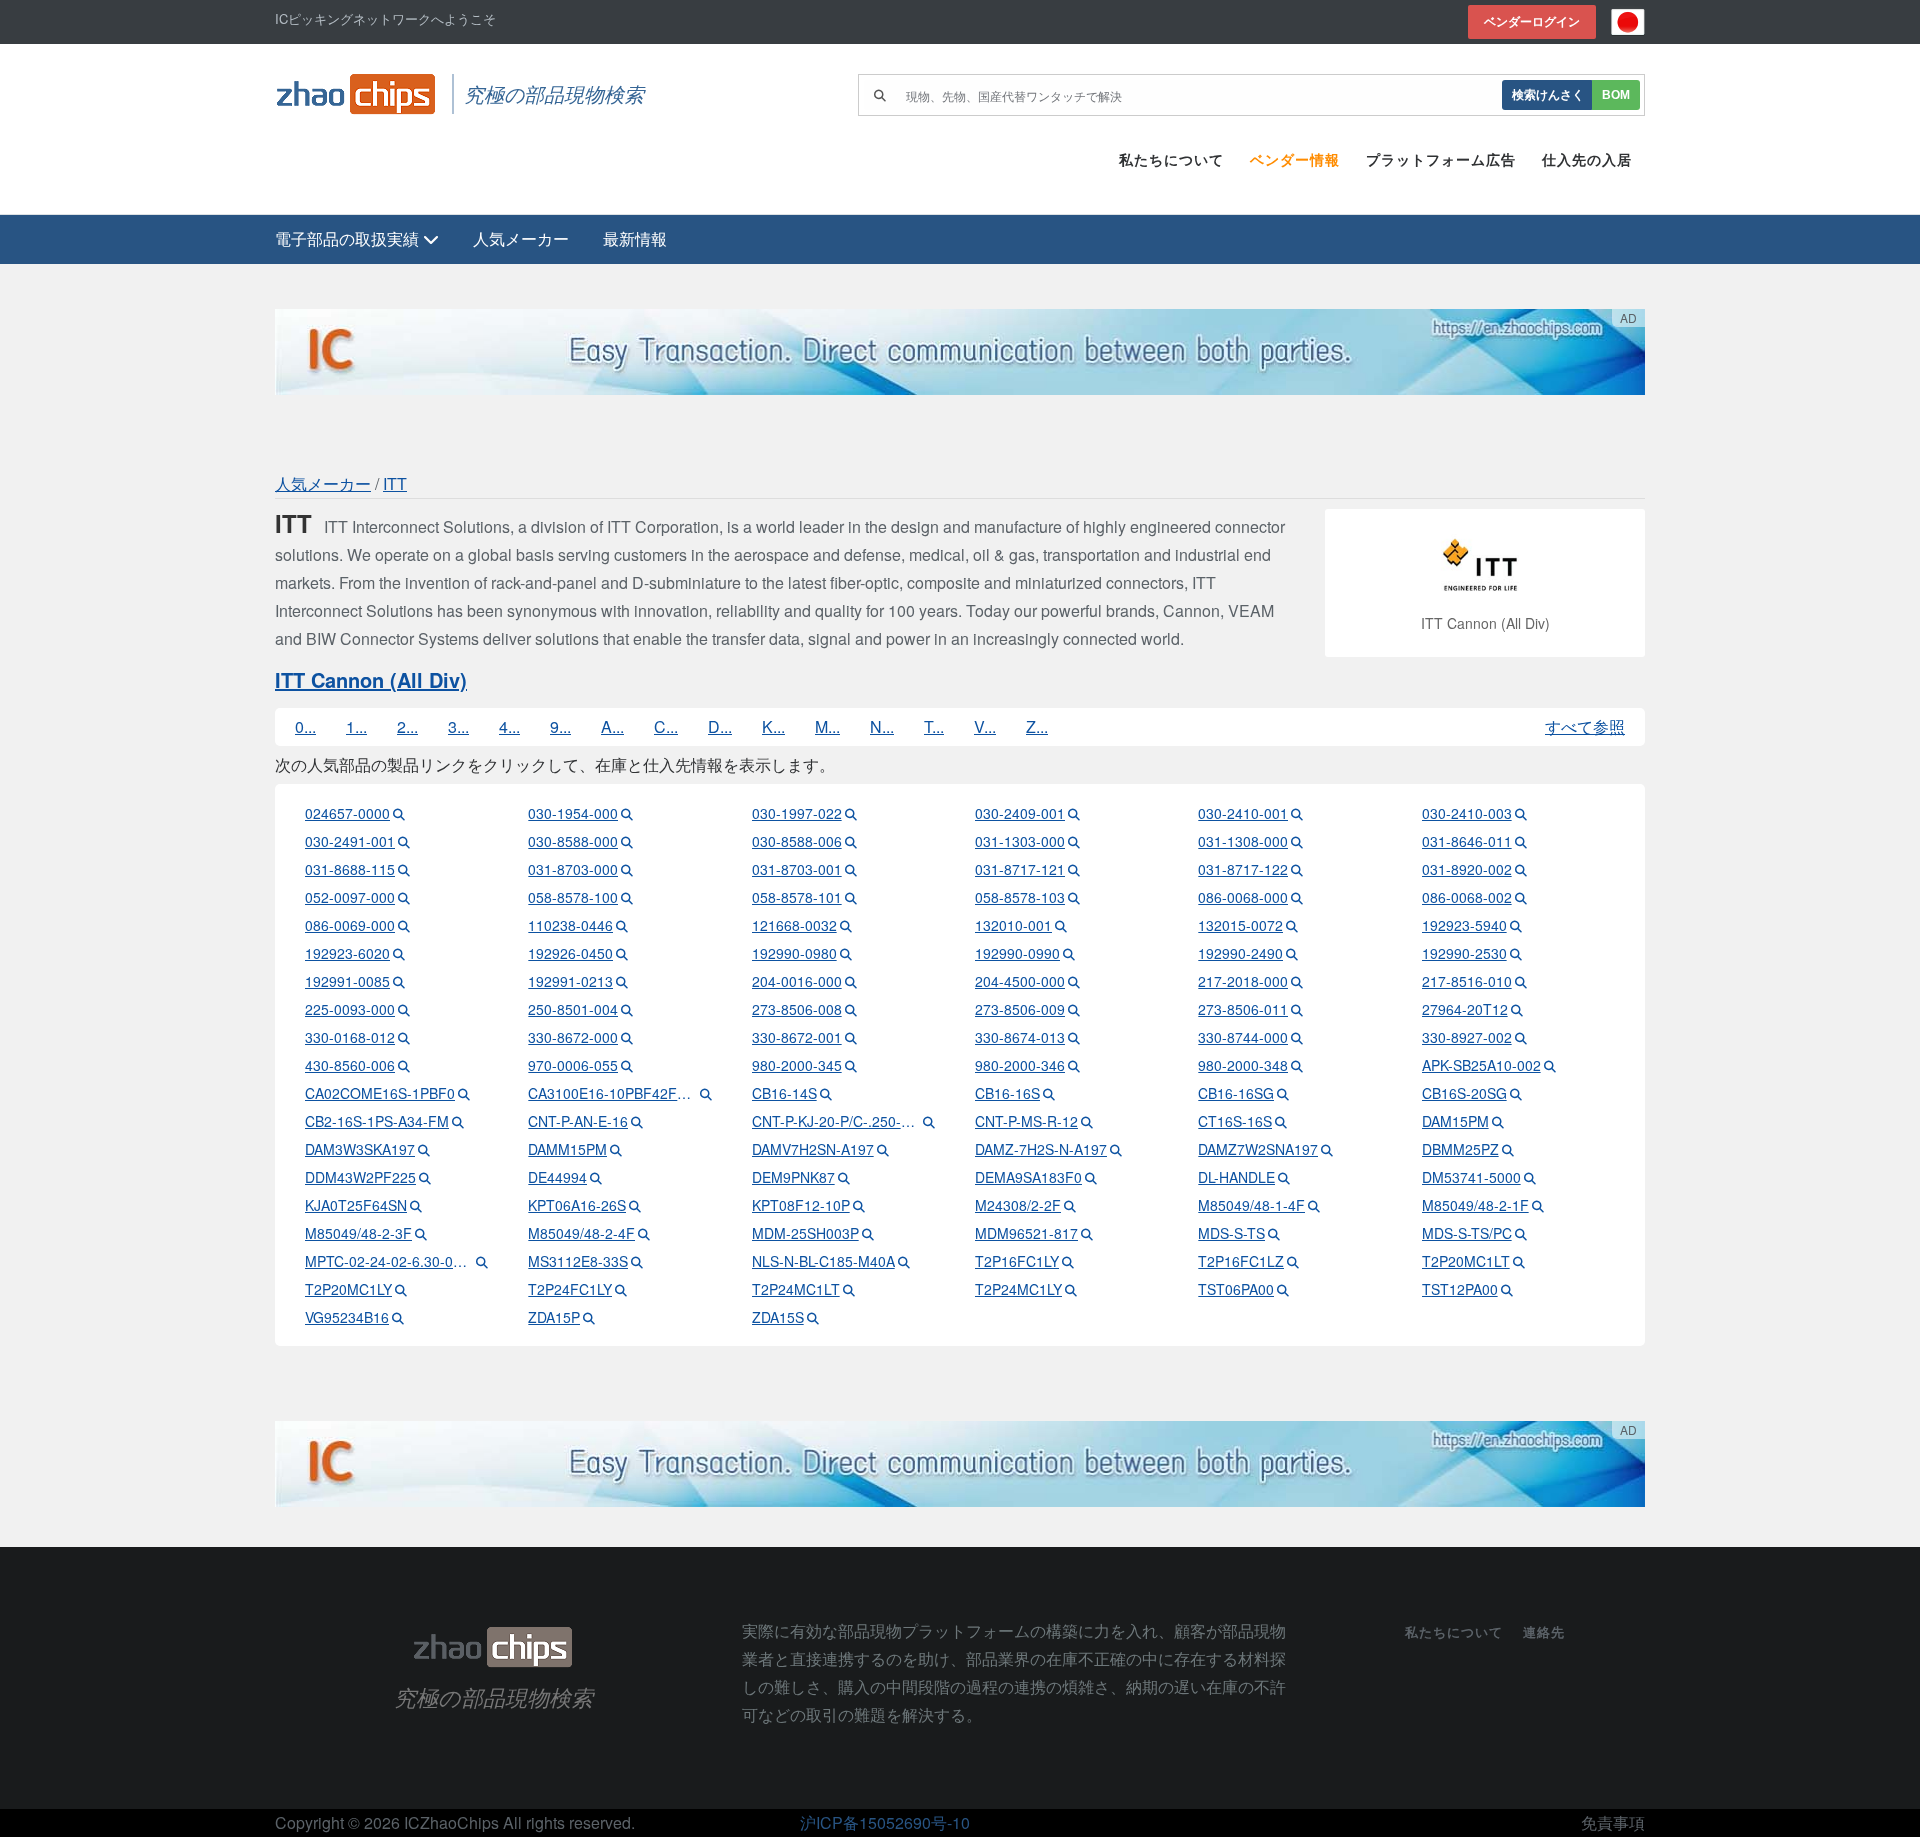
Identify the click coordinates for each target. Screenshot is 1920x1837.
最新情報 (635, 238)
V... (985, 726)
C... (666, 726)
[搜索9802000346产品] (1074, 1065)
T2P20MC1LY (348, 1289)
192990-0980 (794, 953)
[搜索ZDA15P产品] (589, 1317)
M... (827, 726)
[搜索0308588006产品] (851, 841)
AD (1628, 317)
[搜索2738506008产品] (851, 1009)
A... (612, 726)
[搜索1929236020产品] (399, 953)
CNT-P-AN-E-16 (578, 1121)
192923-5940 (1464, 925)
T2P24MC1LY (1018, 1289)
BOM (1616, 95)
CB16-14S (784, 1093)
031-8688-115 (350, 869)
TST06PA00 (1236, 1289)
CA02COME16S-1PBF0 (380, 1093)
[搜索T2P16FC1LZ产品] (1293, 1261)
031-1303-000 (1020, 841)
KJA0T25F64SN (356, 1205)
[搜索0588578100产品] (627, 897)
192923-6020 (347, 953)
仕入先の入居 (1587, 160)
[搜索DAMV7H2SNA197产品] (883, 1149)
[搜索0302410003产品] (1521, 813)
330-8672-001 (797, 1037)
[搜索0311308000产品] (1297, 841)
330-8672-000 (573, 1037)
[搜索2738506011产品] (1297, 1009)
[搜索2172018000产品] (1297, 981)
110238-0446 (570, 925)
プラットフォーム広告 (1441, 160)
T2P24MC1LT (796, 1289)
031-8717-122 (1243, 869)
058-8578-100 (573, 897)
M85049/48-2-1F (1475, 1205)
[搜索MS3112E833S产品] (637, 1261)
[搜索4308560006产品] (404, 1065)
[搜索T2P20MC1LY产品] (401, 1289)
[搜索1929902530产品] (1516, 953)
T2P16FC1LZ (1241, 1261)
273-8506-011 (1243, 1009)
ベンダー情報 (1295, 160)
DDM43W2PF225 (360, 1177)
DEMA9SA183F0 (1028, 1177)
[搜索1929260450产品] (622, 953)
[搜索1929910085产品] (399, 981)
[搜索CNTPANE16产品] (637, 1121)
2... (407, 726)
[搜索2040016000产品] (851, 981)
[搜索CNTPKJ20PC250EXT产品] (929, 1121)
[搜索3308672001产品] (851, 1037)
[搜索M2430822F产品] (1070, 1205)
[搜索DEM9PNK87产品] (844, 1177)
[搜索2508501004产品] (627, 1009)
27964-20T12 (1465, 1009)
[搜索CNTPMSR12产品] (1087, 1121)
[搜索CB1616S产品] (1049, 1093)
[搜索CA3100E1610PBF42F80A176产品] (706, 1093)
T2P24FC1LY (570, 1289)
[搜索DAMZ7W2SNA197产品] (1327, 1149)
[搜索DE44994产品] (596, 1177)
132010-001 (1013, 925)
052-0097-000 (350, 897)
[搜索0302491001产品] (404, 841)
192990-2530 (1464, 953)
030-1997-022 (797, 813)
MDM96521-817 (1026, 1233)
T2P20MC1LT (1466, 1261)
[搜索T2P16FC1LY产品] (1068, 1261)
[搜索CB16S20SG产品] (1516, 1093)
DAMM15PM (567, 1149)
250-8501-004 (573, 1009)
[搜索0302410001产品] (1297, 813)
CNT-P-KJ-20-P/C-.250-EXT (836, 1121)
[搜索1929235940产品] (1516, 925)
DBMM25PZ (1460, 1149)
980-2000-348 (1243, 1065)
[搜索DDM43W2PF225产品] (425, 1177)
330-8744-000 (1243, 1037)
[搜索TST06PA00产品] (1283, 1289)
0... (305, 726)
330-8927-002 (1467, 1037)
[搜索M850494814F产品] (1314, 1205)
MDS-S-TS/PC (1467, 1233)
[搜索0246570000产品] (399, 813)
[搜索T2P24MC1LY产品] (1071, 1289)
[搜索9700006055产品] (627, 1065)
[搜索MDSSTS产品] (1274, 1233)
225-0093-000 (350, 1009)
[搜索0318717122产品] (1297, 869)
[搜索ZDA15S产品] (813, 1317)
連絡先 (1544, 1631)
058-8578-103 (1020, 897)
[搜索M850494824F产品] (644, 1233)
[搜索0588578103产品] (1074, 897)
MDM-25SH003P (805, 1233)
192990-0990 (1017, 953)
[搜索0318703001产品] (851, 869)
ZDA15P (554, 1317)
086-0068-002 (1467, 897)
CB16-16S (1007, 1093)
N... (882, 726)
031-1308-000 (1243, 841)
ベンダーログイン (1532, 22)
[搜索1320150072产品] (1292, 925)
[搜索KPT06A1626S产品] (635, 1205)
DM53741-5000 (1471, 1177)
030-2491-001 (350, 841)
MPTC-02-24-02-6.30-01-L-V (389, 1261)
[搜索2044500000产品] (1074, 981)
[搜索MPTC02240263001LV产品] (482, 1261)
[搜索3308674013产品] (1074, 1037)
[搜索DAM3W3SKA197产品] (424, 1149)
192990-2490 (1240, 953)
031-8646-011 (1467, 841)
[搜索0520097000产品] (404, 897)
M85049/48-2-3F (358, 1233)
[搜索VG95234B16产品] (398, 1317)
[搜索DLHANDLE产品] (1284, 1177)
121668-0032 (794, 925)
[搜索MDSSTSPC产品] (1521, 1233)
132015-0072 (1240, 925)
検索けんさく (1548, 95)
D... (720, 726)
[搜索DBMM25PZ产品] (1508, 1149)
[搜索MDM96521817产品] (1087, 1233)
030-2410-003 (1467, 813)
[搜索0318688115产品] (404, 869)
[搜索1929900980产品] (846, 953)
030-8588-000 (573, 841)
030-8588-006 (797, 841)
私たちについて (1171, 160)
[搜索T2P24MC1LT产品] (849, 1289)
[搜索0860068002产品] (1521, 897)
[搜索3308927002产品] (1521, 1037)
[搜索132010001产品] (1061, 925)
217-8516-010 (1467, 981)
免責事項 (1613, 1822)
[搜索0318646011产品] (1521, 841)
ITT (395, 483)
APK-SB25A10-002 (1481, 1065)
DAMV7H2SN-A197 (813, 1149)
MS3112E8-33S (578, 1261)
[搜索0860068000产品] (1297, 897)
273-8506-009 (1020, 1009)
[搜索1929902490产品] (1292, 953)
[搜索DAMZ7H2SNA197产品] (1116, 1149)
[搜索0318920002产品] (1521, 869)
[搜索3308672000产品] (627, 1037)
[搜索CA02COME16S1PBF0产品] (464, 1093)
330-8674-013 (1020, 1037)
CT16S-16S (1235, 1121)
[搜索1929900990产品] (1069, 953)
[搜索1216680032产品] (846, 925)
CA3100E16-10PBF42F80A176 (612, 1093)
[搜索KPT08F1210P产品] (859, 1205)
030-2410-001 (1243, 813)
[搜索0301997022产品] (851, 813)
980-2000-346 (1020, 1065)
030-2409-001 (1020, 813)
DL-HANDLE (1236, 1177)
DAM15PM (1455, 1121)
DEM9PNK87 (793, 1177)
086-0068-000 (1243, 897)
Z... (1037, 726)
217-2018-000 (1243, 981)
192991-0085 (347, 981)
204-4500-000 (1020, 981)
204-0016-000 (797, 981)
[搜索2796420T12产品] (1517, 1009)
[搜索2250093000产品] (404, 1009)
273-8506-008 (797, 1009)
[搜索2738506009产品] (1074, 1009)
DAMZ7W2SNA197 (1258, 1149)
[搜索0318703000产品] (627, 869)
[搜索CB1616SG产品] (1283, 1093)
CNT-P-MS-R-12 (1026, 1121)
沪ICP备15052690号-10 (885, 1822)
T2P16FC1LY (1017, 1261)
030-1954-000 (573, 813)
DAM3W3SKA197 (360, 1149)
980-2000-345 (797, 1065)
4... (509, 726)
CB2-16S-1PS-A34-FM (377, 1121)
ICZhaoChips (451, 1822)
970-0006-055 (573, 1065)
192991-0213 (570, 981)
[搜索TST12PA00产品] (1507, 1289)
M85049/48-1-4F (1251, 1205)
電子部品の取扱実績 (349, 238)
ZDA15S (778, 1317)
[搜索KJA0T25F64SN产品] (416, 1205)
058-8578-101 (797, 897)
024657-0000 (347, 813)
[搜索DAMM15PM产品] (616, 1149)
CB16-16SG (1236, 1093)
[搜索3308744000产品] (1297, 1037)
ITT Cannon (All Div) (371, 680)
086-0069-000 (350, 925)
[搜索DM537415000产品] (1530, 1177)
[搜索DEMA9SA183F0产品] (1091, 1177)
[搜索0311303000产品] (1074, 841)
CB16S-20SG (1464, 1093)
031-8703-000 (573, 869)
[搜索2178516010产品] (1521, 981)
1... (356, 726)
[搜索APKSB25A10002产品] (1550, 1065)
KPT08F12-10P (801, 1205)
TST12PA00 (1460, 1289)
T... (934, 726)
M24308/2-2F (1018, 1205)
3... (458, 726)
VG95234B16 (347, 1317)
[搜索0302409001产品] (1074, 813)
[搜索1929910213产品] (622, 981)
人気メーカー (521, 238)
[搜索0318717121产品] (1074, 869)
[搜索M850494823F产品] (421, 1233)
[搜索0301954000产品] (627, 813)
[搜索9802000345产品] (851, 1065)
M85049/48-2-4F (581, 1233)
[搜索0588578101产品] (851, 897)
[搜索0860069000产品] (404, 925)
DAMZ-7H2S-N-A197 (1041, 1149)
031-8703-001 (797, 869)
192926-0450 (570, 953)
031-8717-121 (1020, 869)
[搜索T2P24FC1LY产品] (621, 1289)
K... (773, 726)
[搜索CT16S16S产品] (1281, 1121)
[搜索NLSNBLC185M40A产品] (904, 1261)
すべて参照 (1585, 726)
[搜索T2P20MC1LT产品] (1519, 1261)
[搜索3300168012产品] (404, 1037)
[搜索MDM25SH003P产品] (868, 1233)
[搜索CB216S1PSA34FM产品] (458, 1121)
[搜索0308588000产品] (627, 841)
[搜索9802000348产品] (1297, 1065)
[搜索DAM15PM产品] (1498, 1121)
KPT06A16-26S (577, 1205)
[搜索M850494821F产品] (1538, 1205)
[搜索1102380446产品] (622, 925)
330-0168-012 (350, 1037)
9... (560, 726)
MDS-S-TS (1231, 1233)
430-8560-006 (350, 1065)
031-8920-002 (1467, 869)
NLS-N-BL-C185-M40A (823, 1261)
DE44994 (557, 1177)
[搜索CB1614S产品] (826, 1093)
